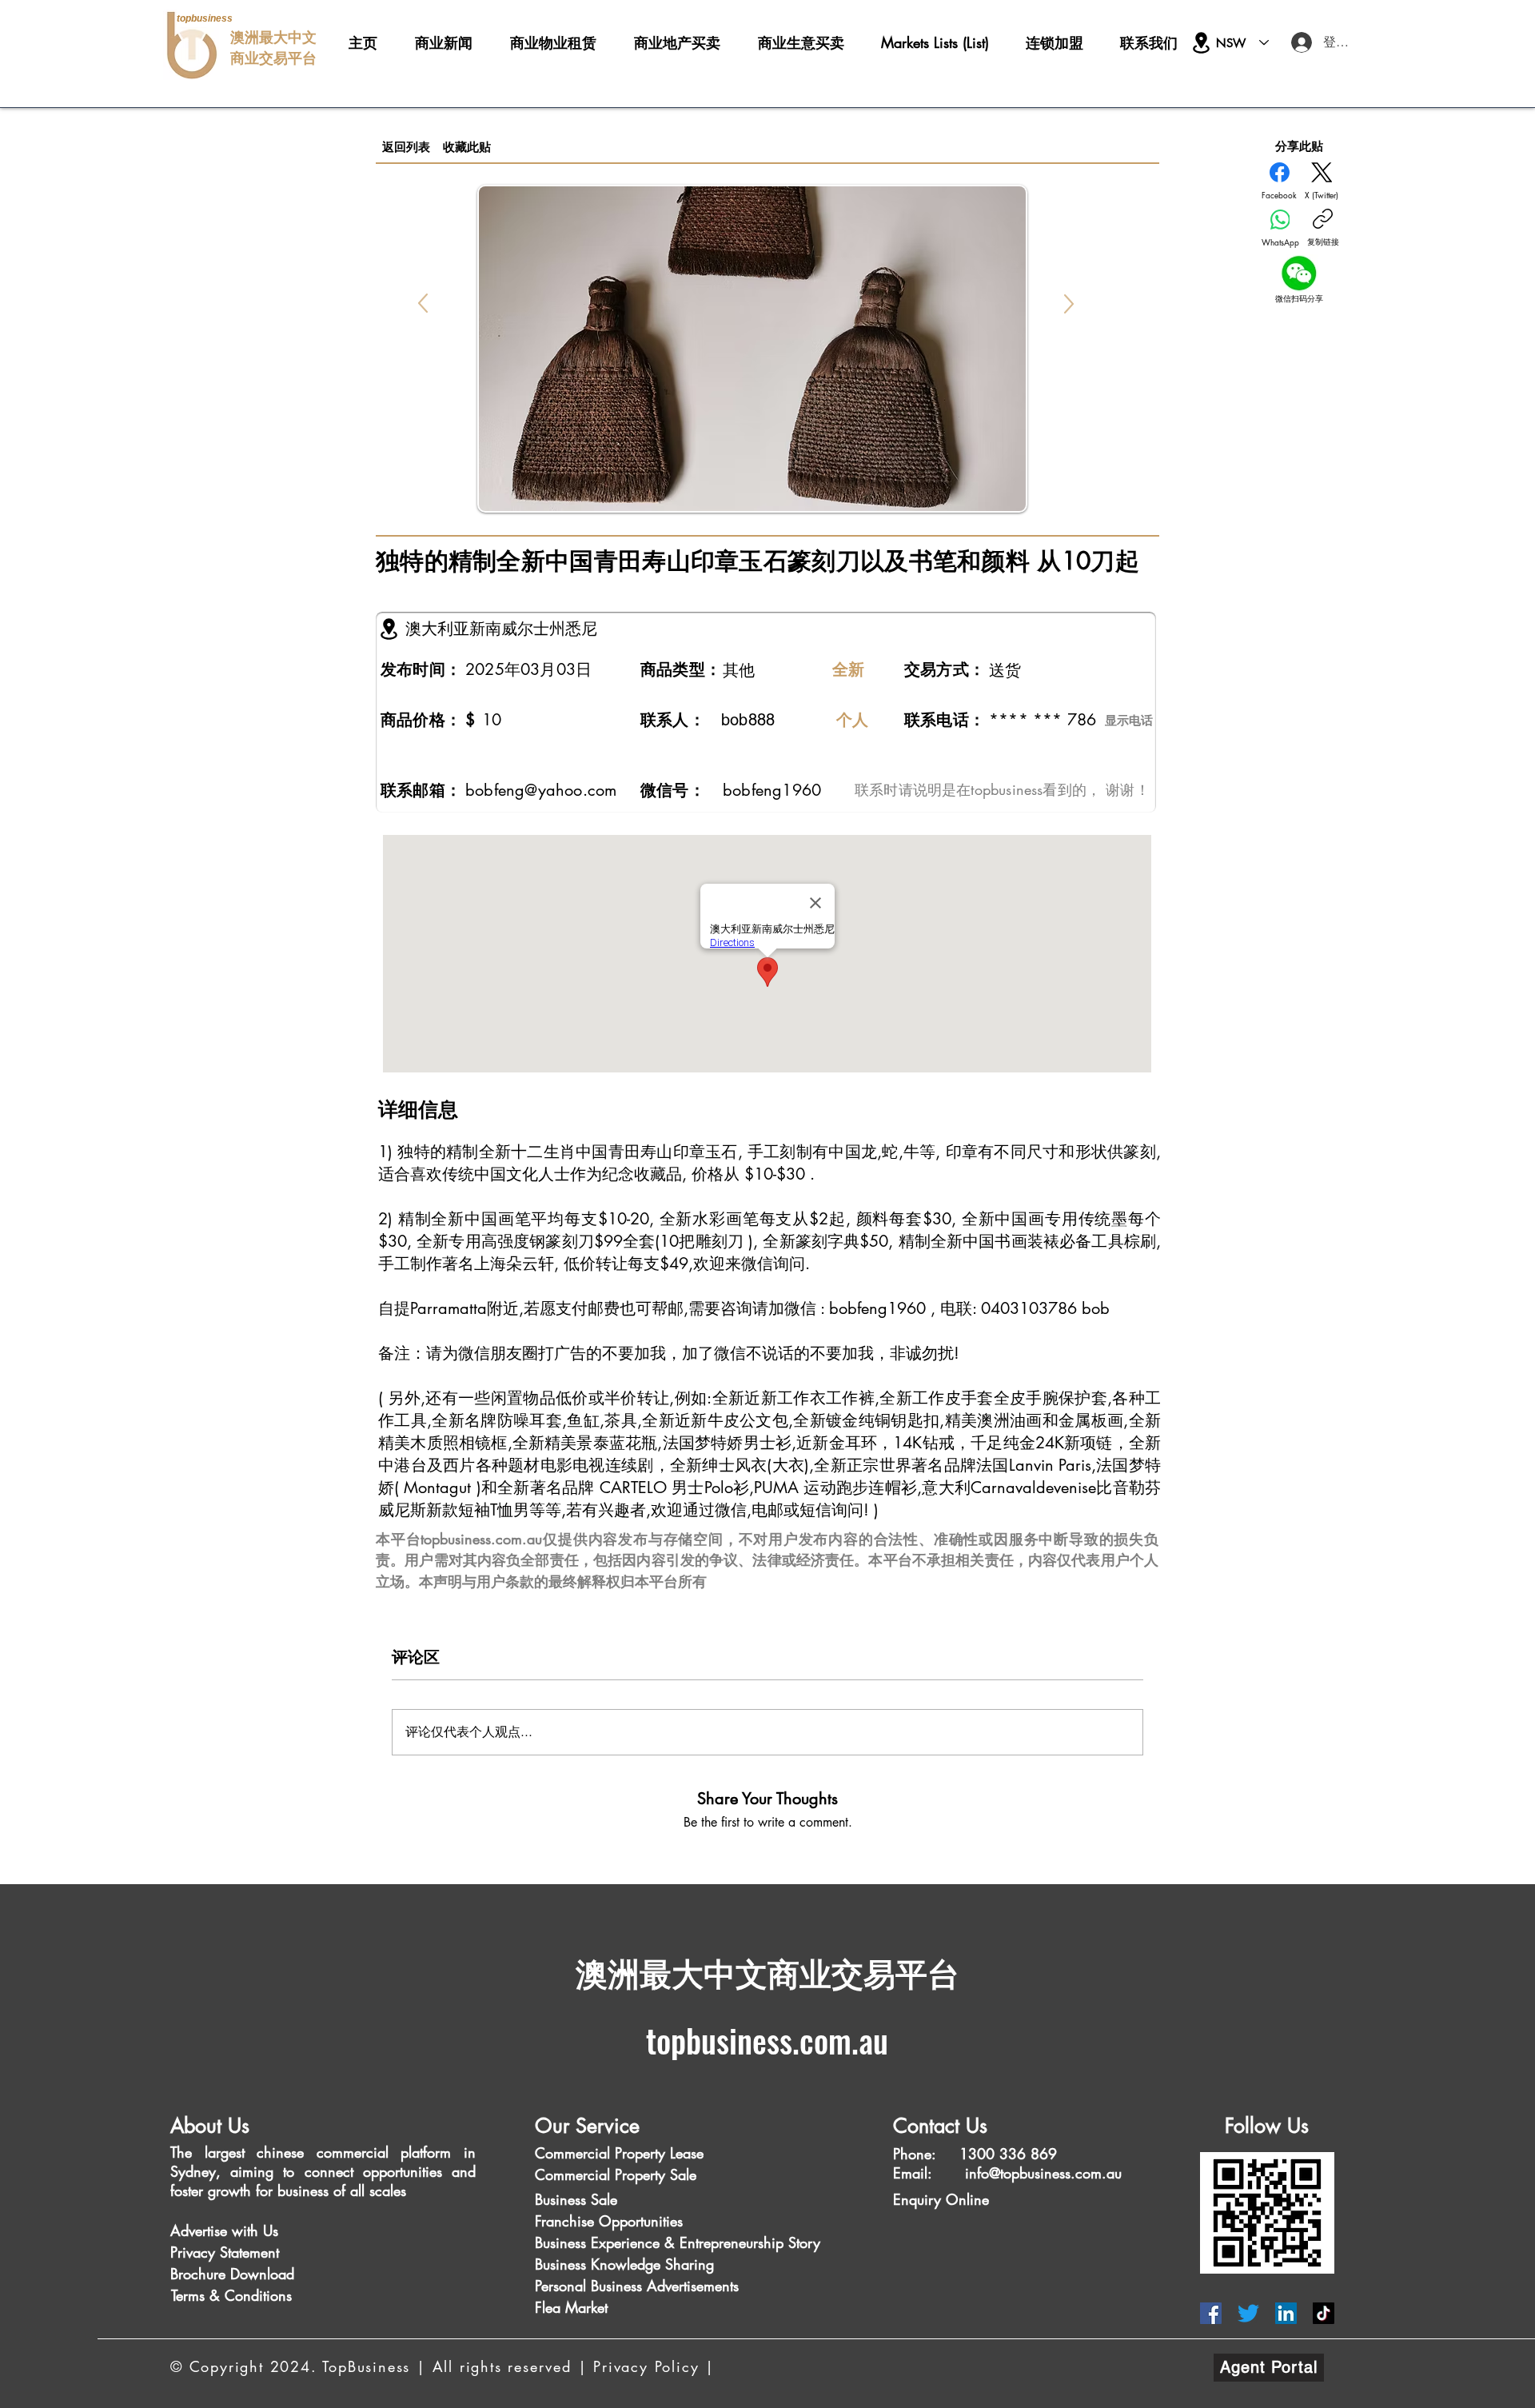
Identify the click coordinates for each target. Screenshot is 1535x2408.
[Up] (423, 303)
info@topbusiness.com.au (1043, 2173)
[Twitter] (1248, 2313)
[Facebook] (1211, 2313)
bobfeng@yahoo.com (541, 790)
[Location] (1201, 43)
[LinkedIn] (1286, 2313)
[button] (205, 2231)
